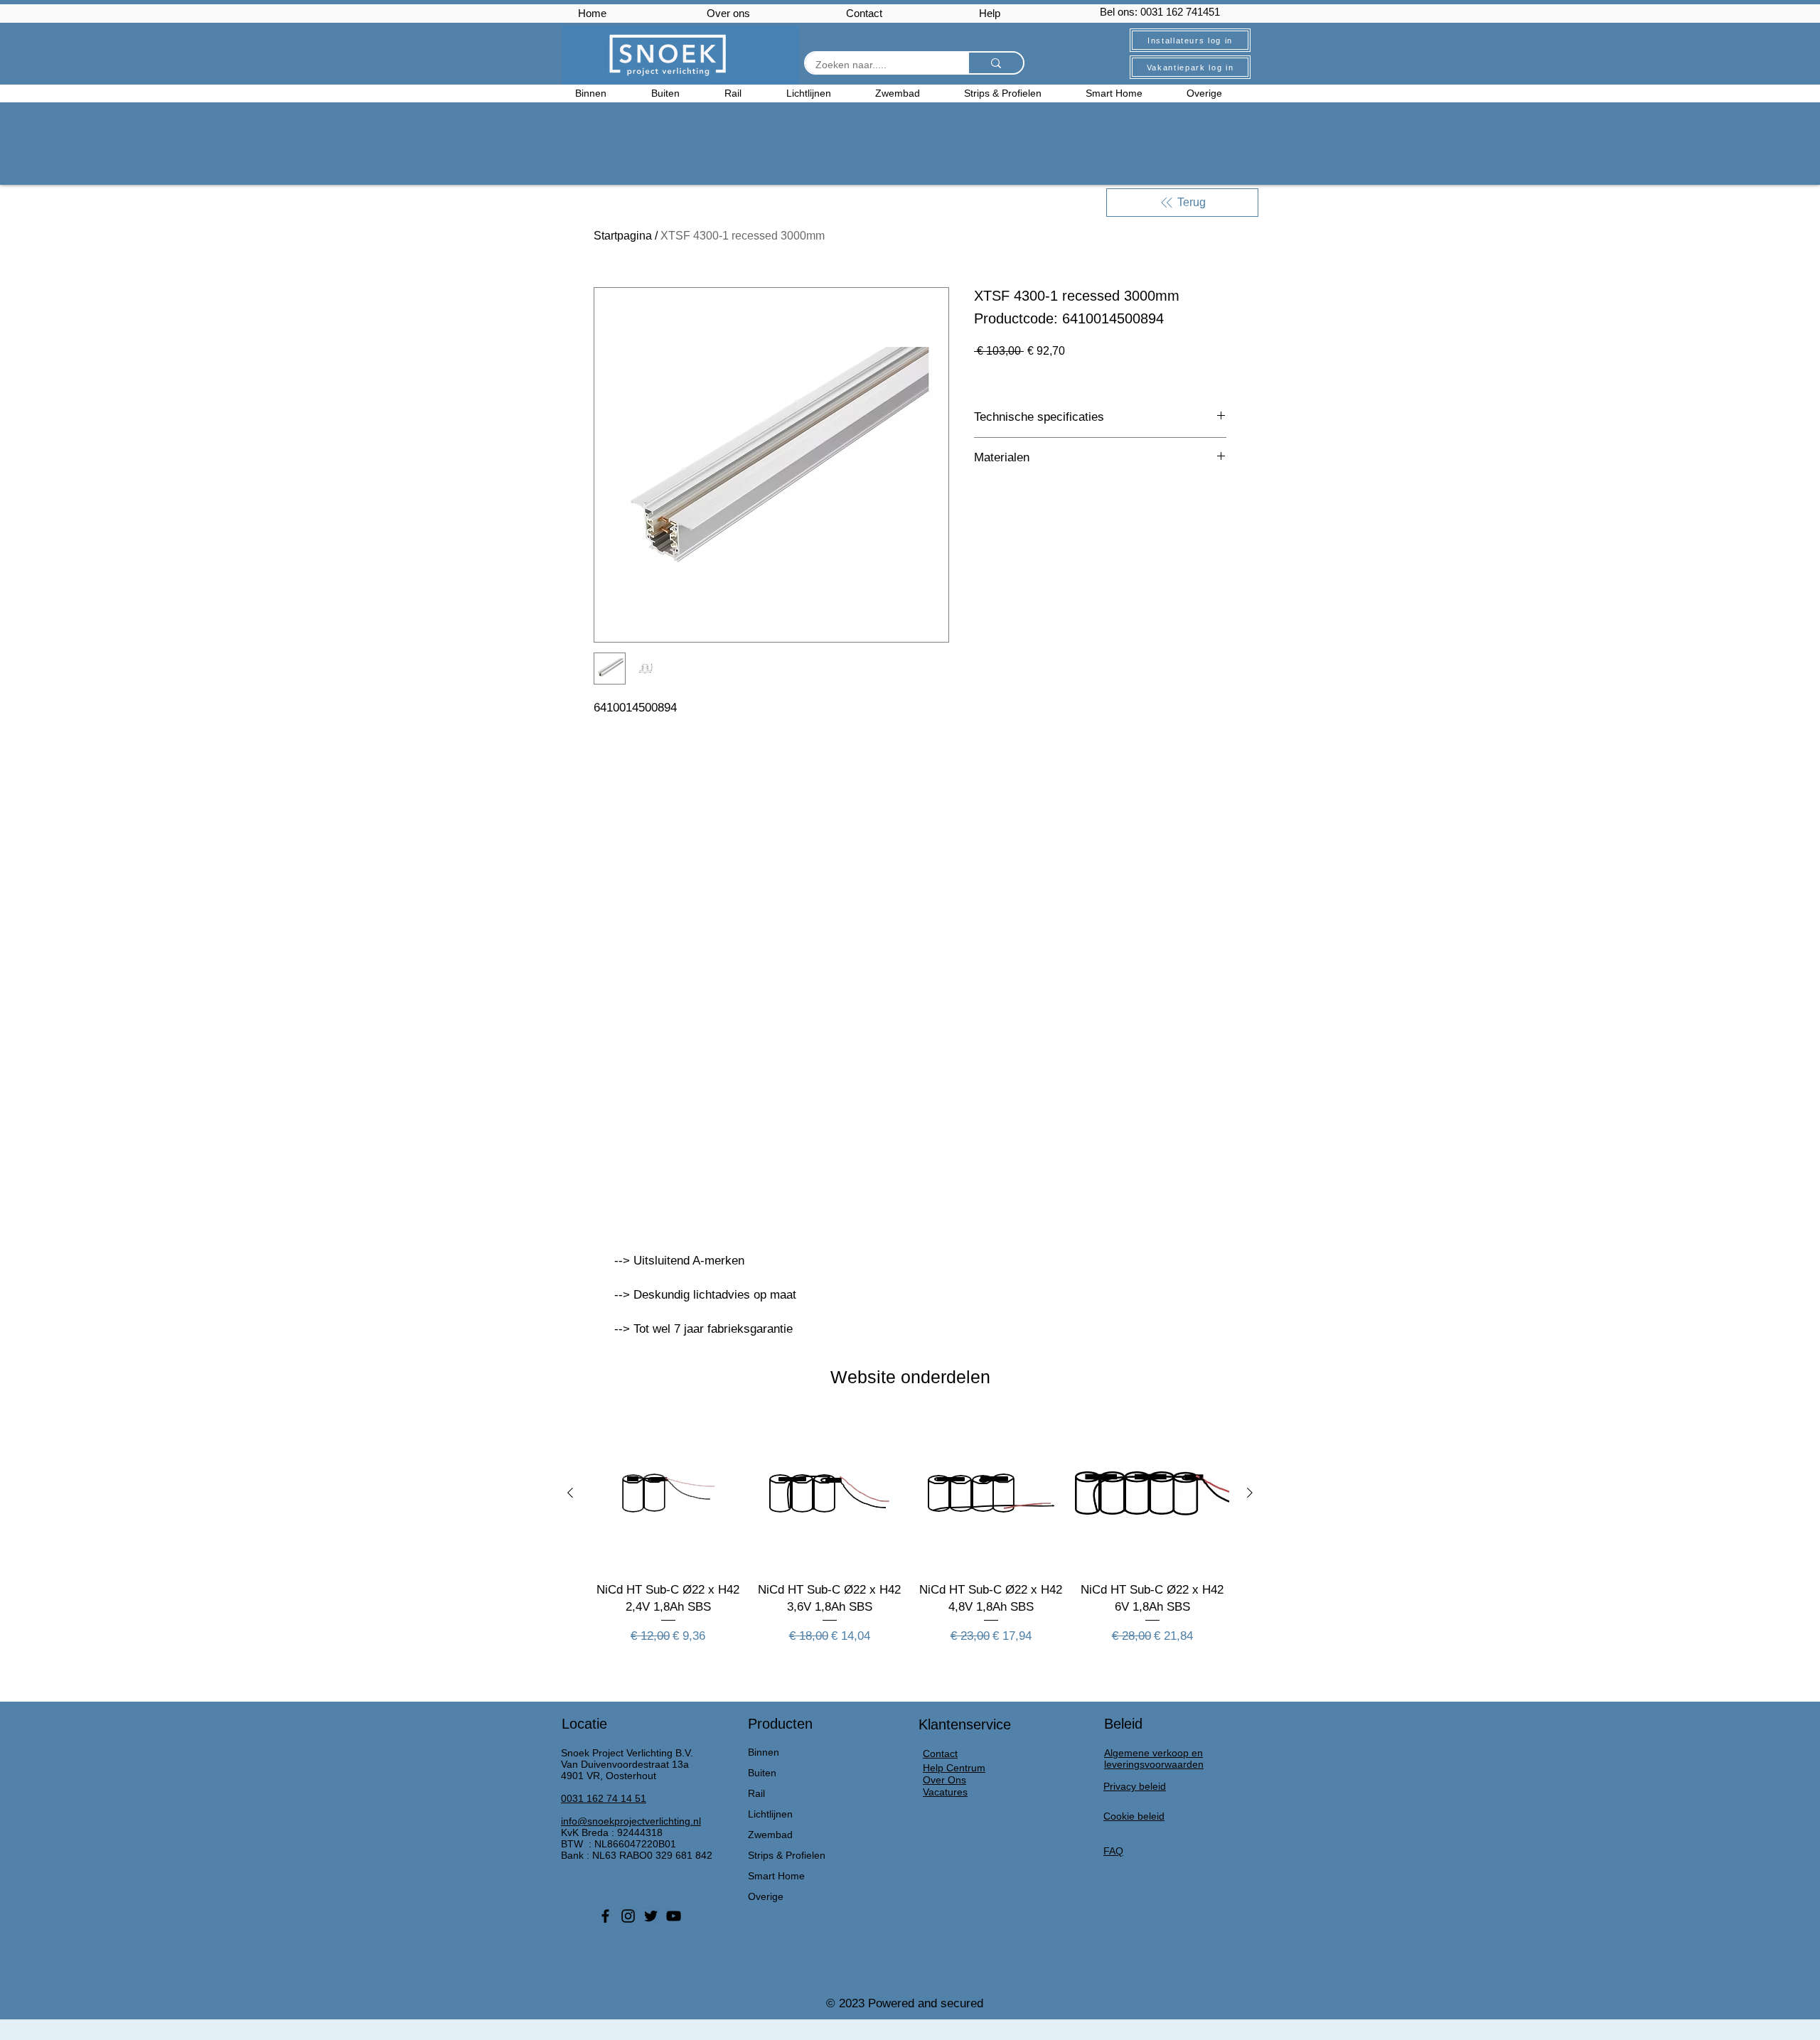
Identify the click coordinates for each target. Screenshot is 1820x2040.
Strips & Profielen (787, 1855)
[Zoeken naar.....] (995, 63)
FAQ (1113, 1851)
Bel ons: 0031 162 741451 (1160, 12)
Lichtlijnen (770, 1814)
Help (990, 13)
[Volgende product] (1250, 1493)
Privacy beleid (1135, 1786)
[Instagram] (628, 1916)
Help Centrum (954, 1768)
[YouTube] (674, 1916)
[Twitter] (651, 1916)
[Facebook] (605, 1916)
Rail (756, 1793)
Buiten (762, 1773)
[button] (1216, 93)
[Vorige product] (570, 1493)
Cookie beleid (1134, 1816)
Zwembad (770, 1835)
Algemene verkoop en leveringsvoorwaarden (1154, 1759)
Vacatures (945, 1792)
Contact (864, 13)
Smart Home (776, 1876)
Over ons (728, 13)
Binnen (764, 1752)
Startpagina (623, 236)
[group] (910, 1539)
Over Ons (944, 1780)
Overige (766, 1896)
